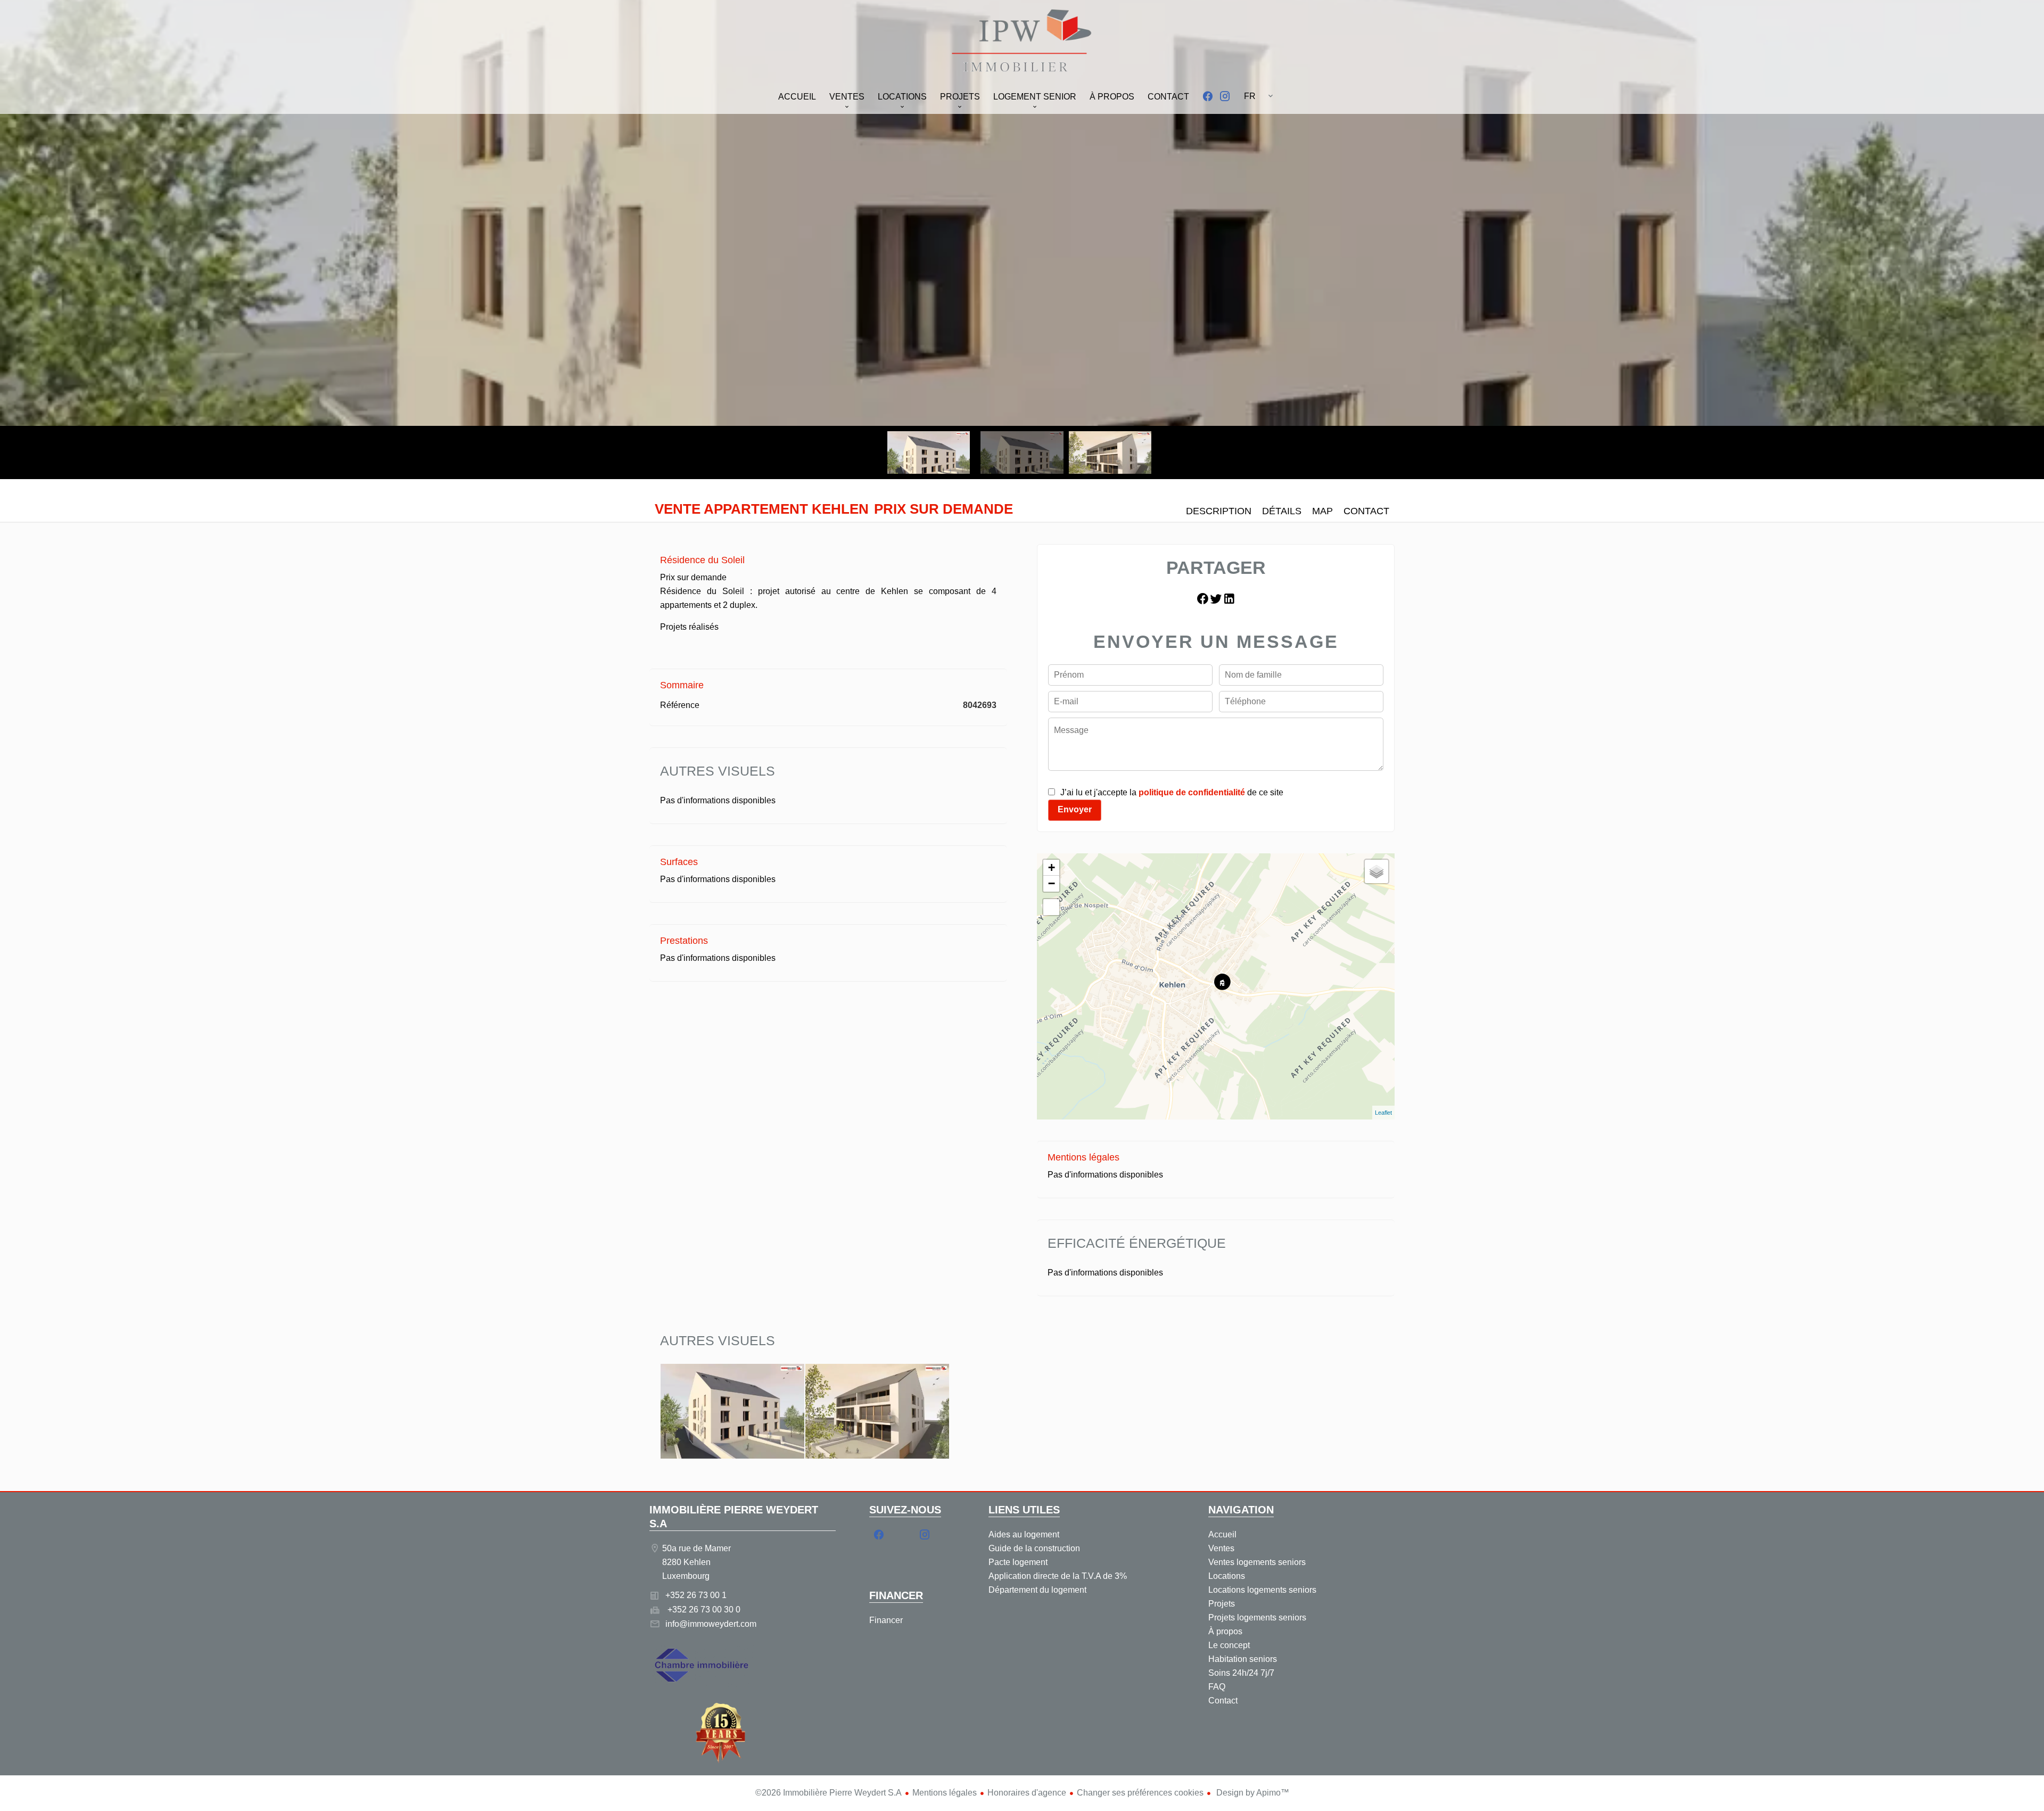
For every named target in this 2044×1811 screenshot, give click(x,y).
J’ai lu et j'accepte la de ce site (1172, 792)
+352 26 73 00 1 (696, 1595)
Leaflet (1383, 1113)
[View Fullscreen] (1051, 907)
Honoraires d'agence (1027, 1793)
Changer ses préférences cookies (1140, 1793)
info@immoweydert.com (711, 1624)
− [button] (1052, 883)
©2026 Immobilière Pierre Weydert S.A (829, 1793)
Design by (1252, 1793)
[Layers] (1377, 871)
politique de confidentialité (1192, 792)
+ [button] (1052, 867)
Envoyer (1075, 809)
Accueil (1022, 42)
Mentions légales (945, 1793)
